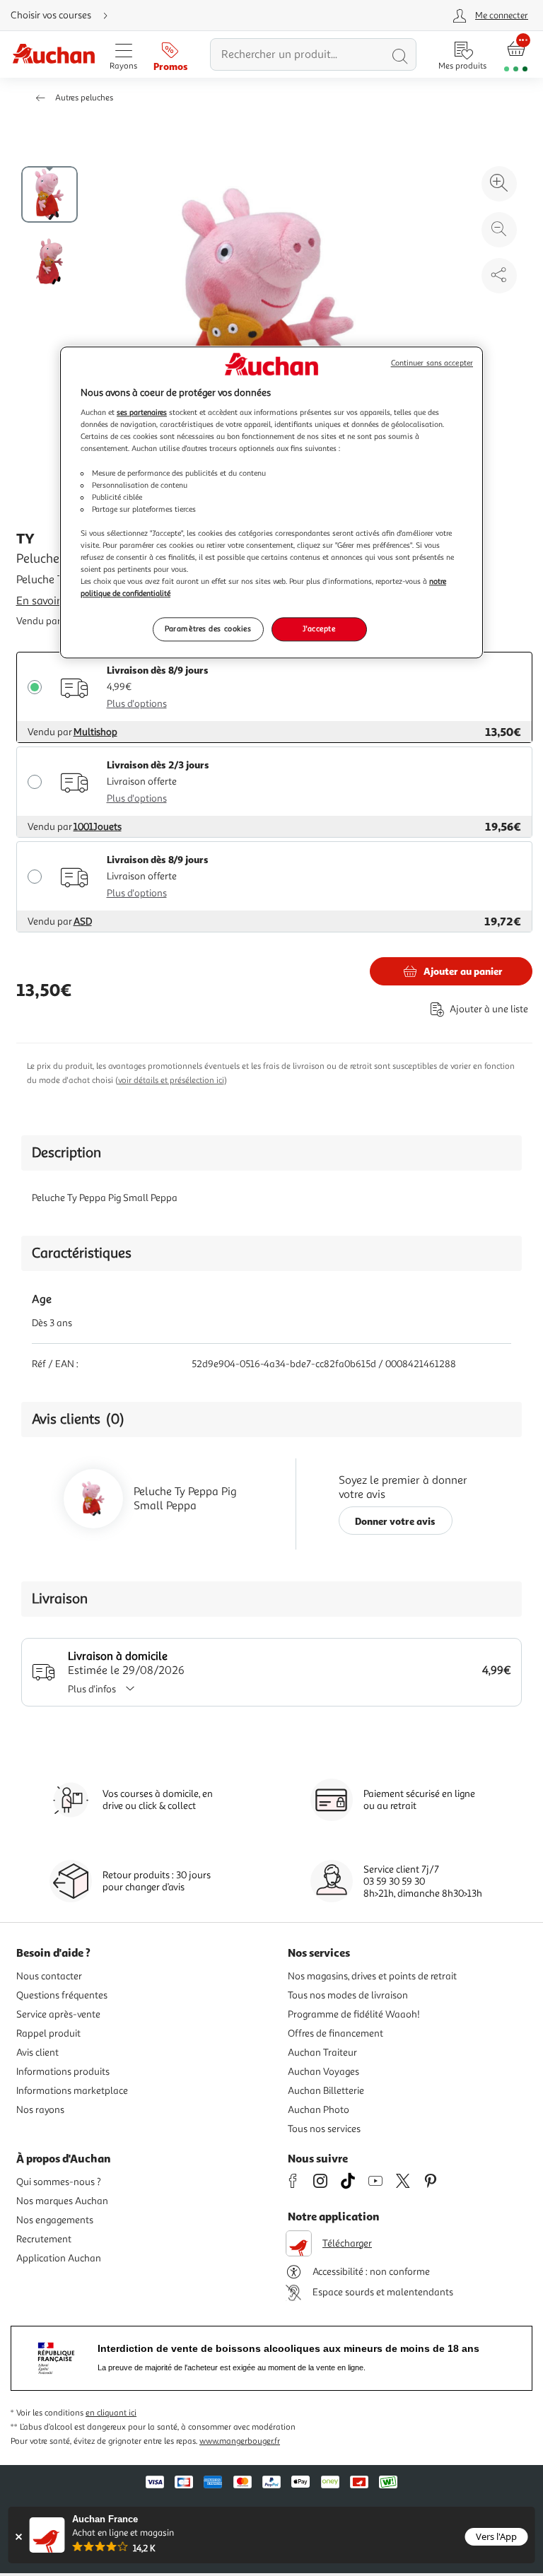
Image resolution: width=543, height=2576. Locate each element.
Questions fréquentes (62, 1995)
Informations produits (63, 2072)
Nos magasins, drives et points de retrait (372, 1976)
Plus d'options (137, 704)
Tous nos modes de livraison (348, 1995)
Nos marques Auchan (62, 2201)
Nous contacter (49, 1976)
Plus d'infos (92, 1689)
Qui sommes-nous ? (59, 2182)
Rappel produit (48, 2033)
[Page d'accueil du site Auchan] (53, 55)
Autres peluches (84, 98)
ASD (83, 921)
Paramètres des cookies (208, 629)
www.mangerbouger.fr (240, 2441)
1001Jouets (98, 827)
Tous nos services (324, 2129)
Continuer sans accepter (432, 363)
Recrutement (44, 2239)
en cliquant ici (111, 2413)
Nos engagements (55, 2220)
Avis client (37, 2053)
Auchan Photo (319, 2110)
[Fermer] (19, 2537)
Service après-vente (58, 2014)
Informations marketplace (72, 2091)
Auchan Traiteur (322, 2053)
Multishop (95, 732)
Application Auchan (59, 2258)
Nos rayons (40, 2110)
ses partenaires (142, 413)
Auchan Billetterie (326, 2091)
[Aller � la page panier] (516, 55)
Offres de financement (335, 2033)
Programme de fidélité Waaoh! (354, 2014)
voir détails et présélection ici (171, 1081)
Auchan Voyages (323, 2072)
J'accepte (319, 629)
